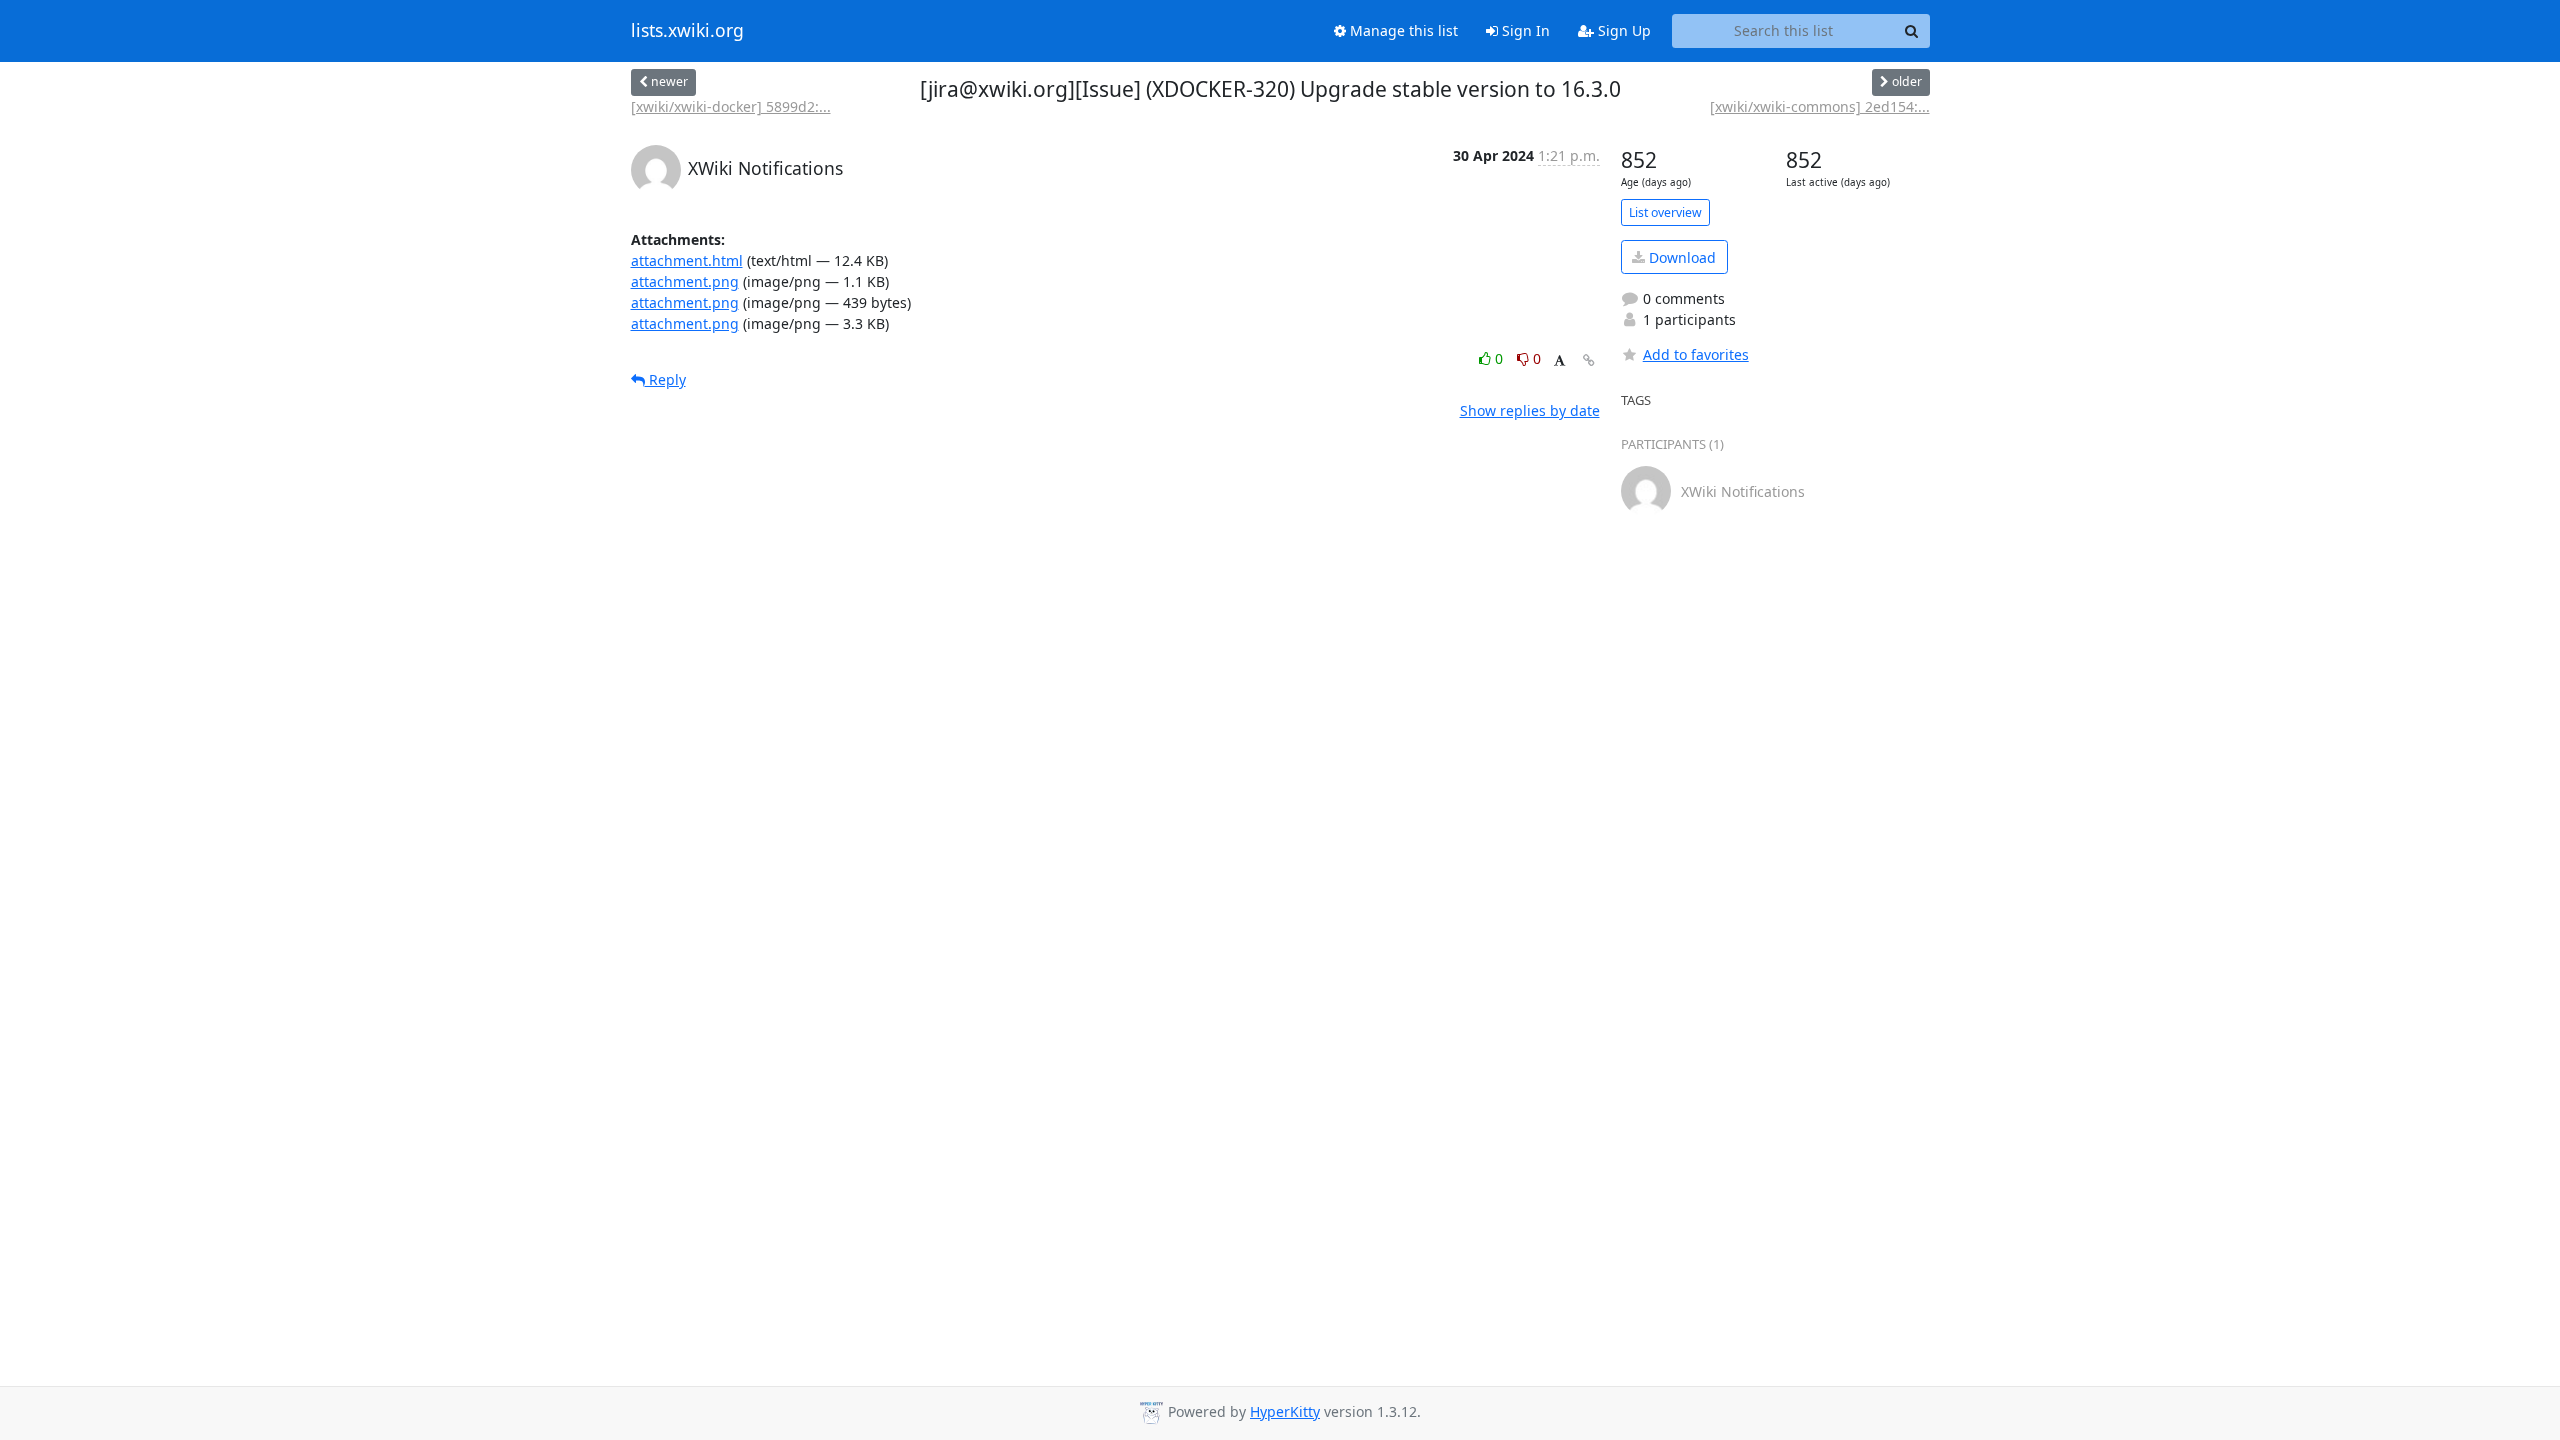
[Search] (1912, 31)
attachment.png (685, 281)
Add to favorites (1696, 354)
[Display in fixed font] (1559, 361)
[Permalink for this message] (1589, 360)
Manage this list (1402, 30)
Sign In (1524, 30)
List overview (1665, 212)
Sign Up (1622, 30)
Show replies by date (1530, 410)
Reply (665, 379)
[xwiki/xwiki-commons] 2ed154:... (1820, 106)
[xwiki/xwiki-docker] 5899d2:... (731, 106)
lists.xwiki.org (687, 31)
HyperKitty (1285, 1411)
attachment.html (687, 260)
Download (1680, 257)
